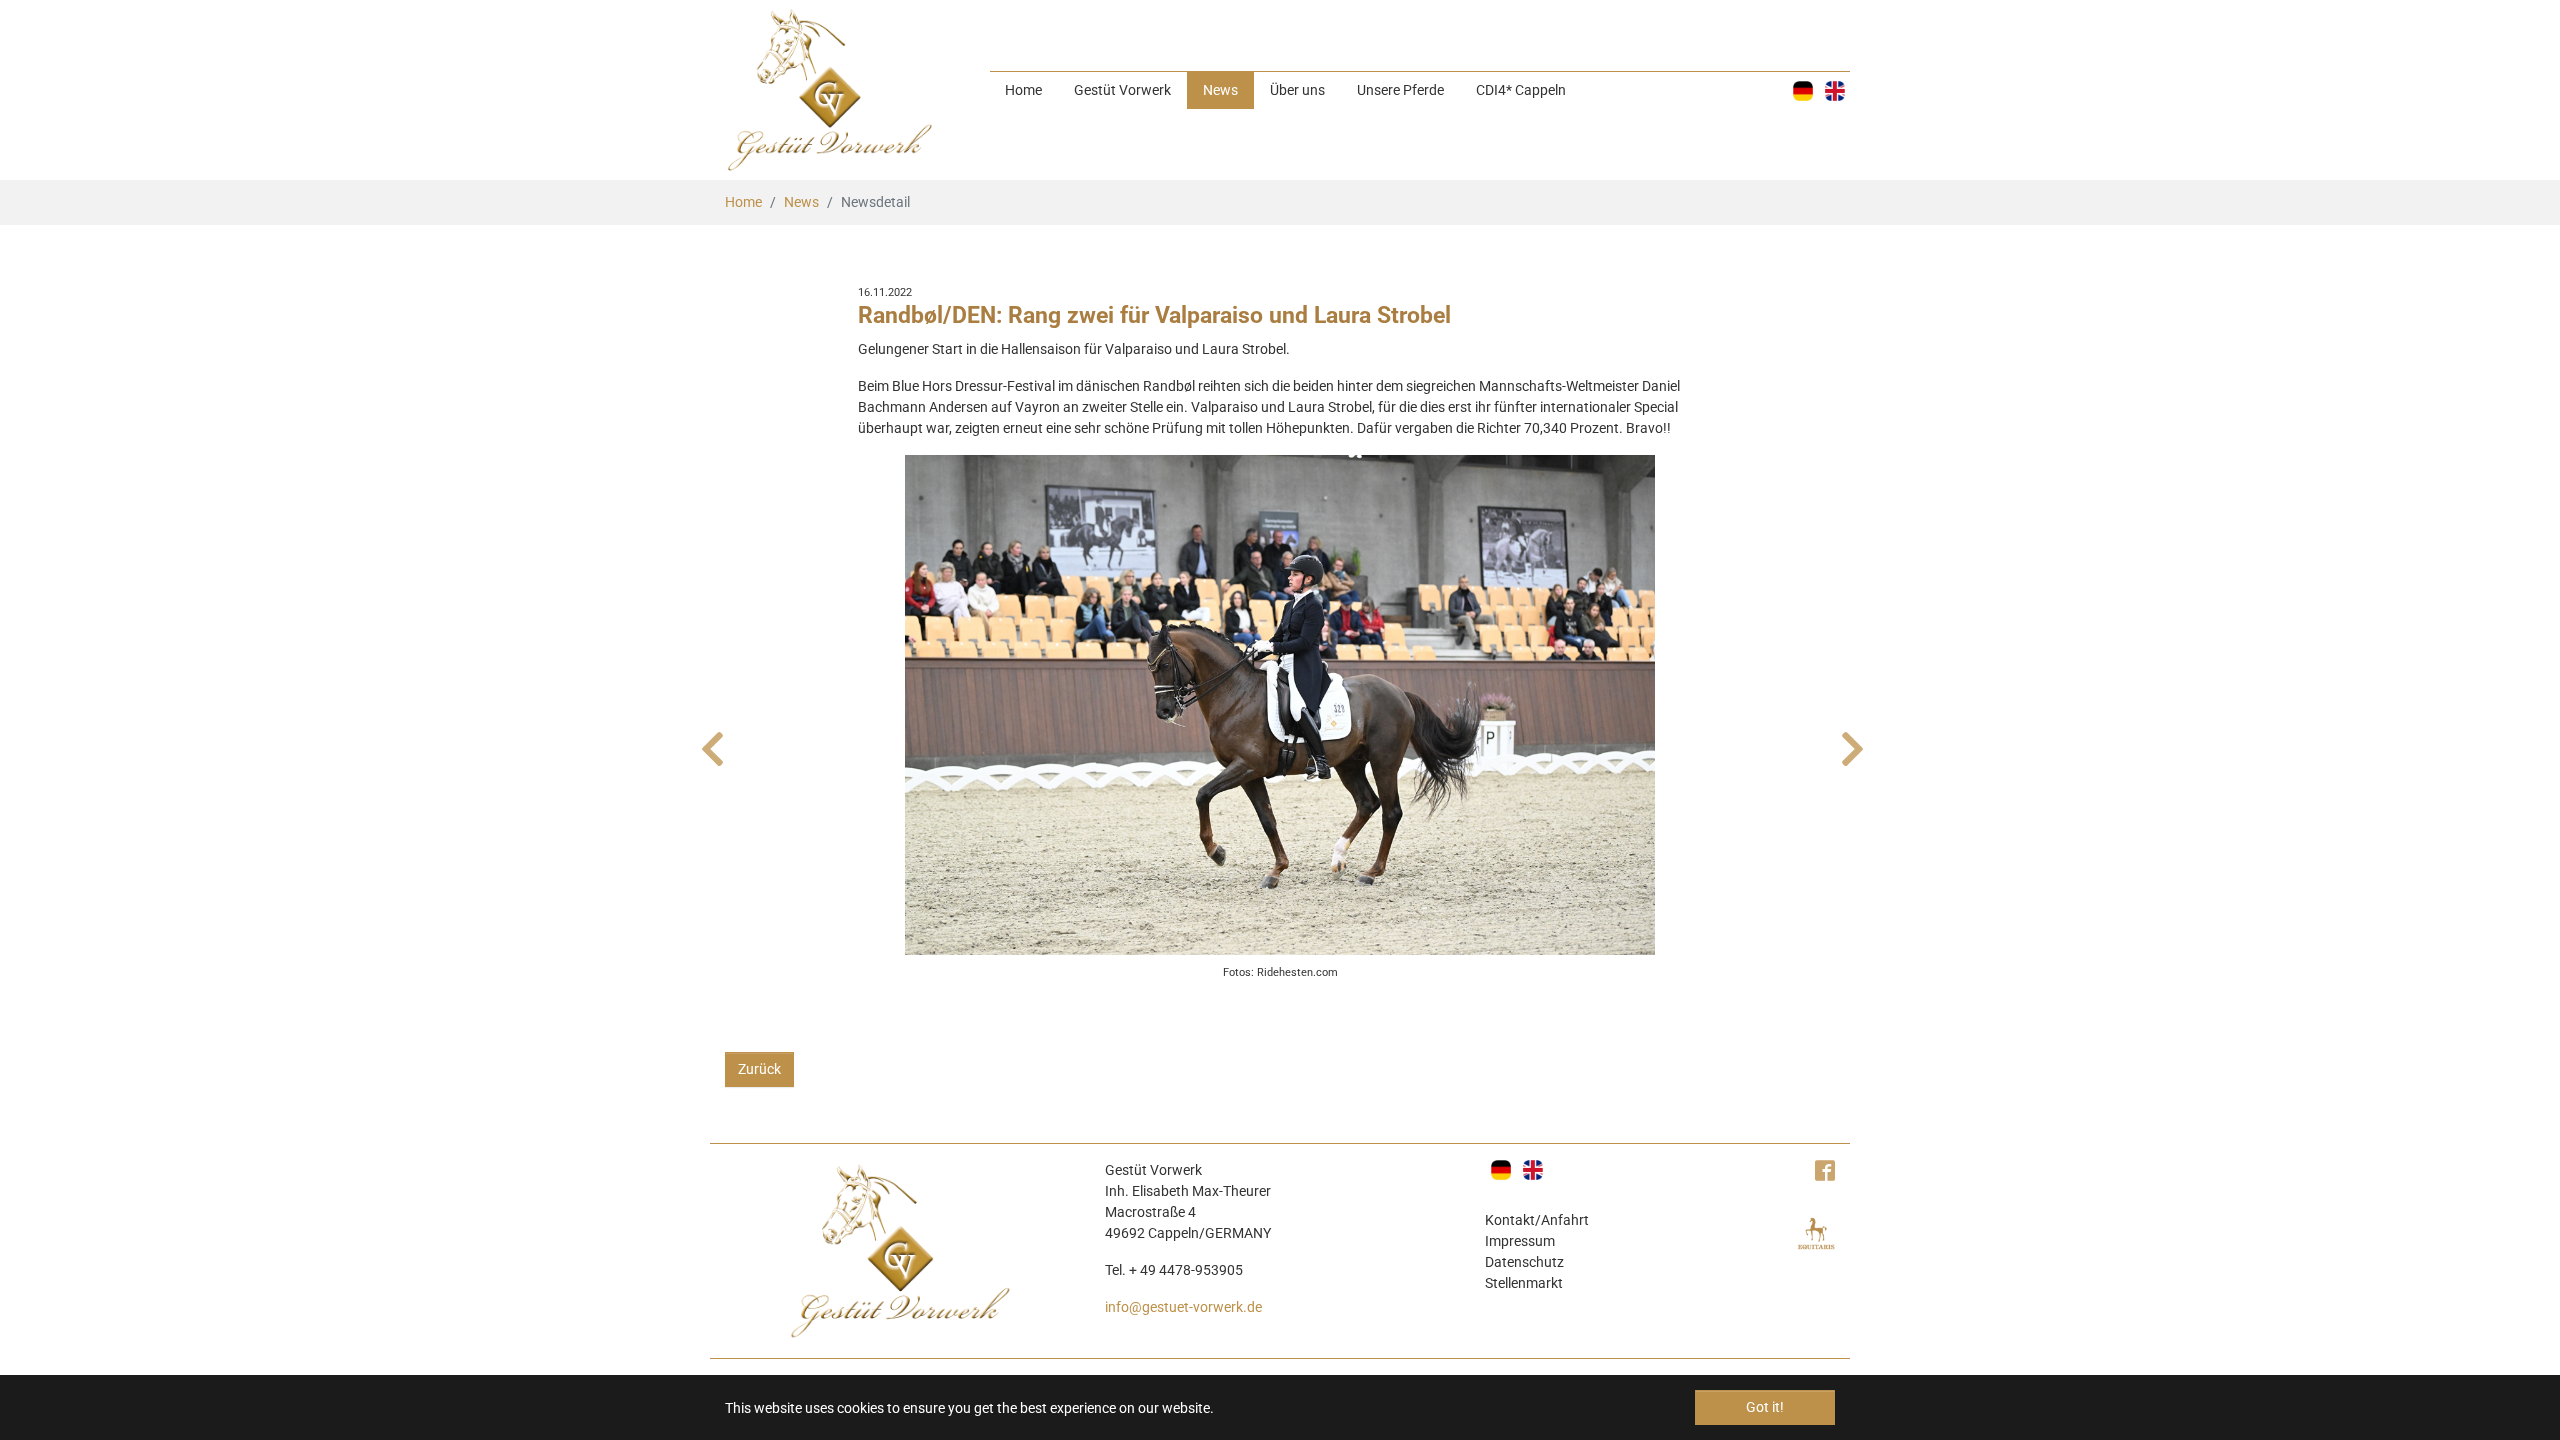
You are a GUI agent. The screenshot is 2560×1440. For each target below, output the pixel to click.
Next (1850, 739)
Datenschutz (1524, 1262)
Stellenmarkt (1524, 1283)
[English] (1835, 91)
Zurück (759, 1069)
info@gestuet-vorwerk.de (1183, 1307)
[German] (1803, 91)
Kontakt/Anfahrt (1537, 1220)
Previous (710, 739)
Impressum (1520, 1241)
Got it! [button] (1765, 1407)
